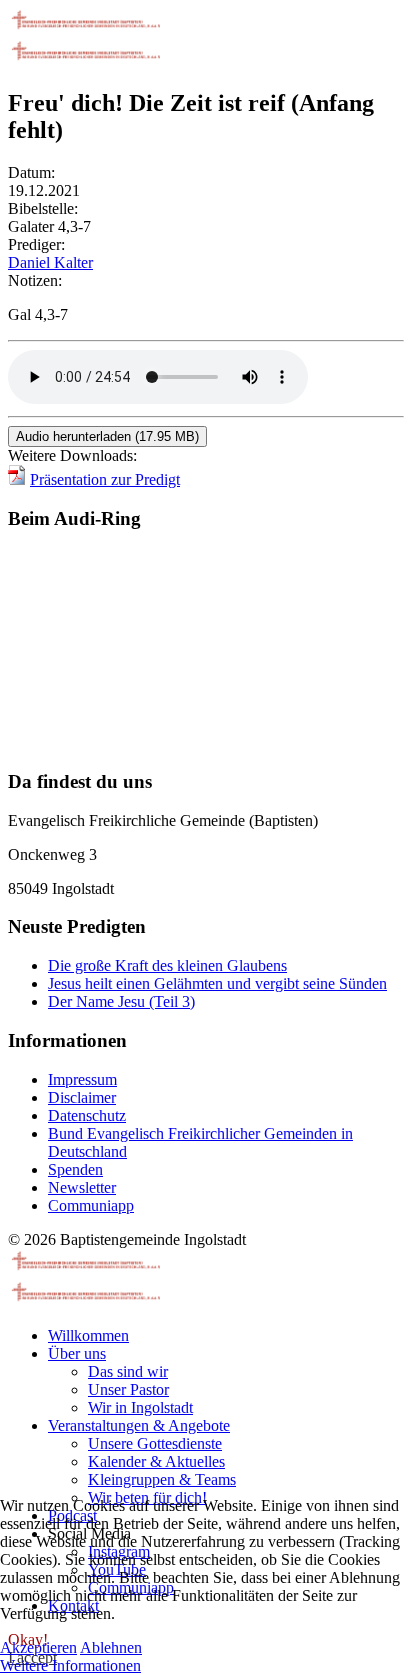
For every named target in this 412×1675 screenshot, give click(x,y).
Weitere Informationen (70, 1665)
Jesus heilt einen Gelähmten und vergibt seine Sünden (217, 983)
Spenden (75, 1169)
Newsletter (82, 1187)
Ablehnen (111, 1647)
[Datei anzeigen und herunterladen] (17, 479)
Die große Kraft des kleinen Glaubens (167, 965)
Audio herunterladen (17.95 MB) (107, 436)
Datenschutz (87, 1115)
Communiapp (91, 1205)
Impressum (82, 1079)
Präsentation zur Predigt (105, 479)
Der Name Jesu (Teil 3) (121, 1001)
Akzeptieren (38, 1647)
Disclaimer (82, 1097)
